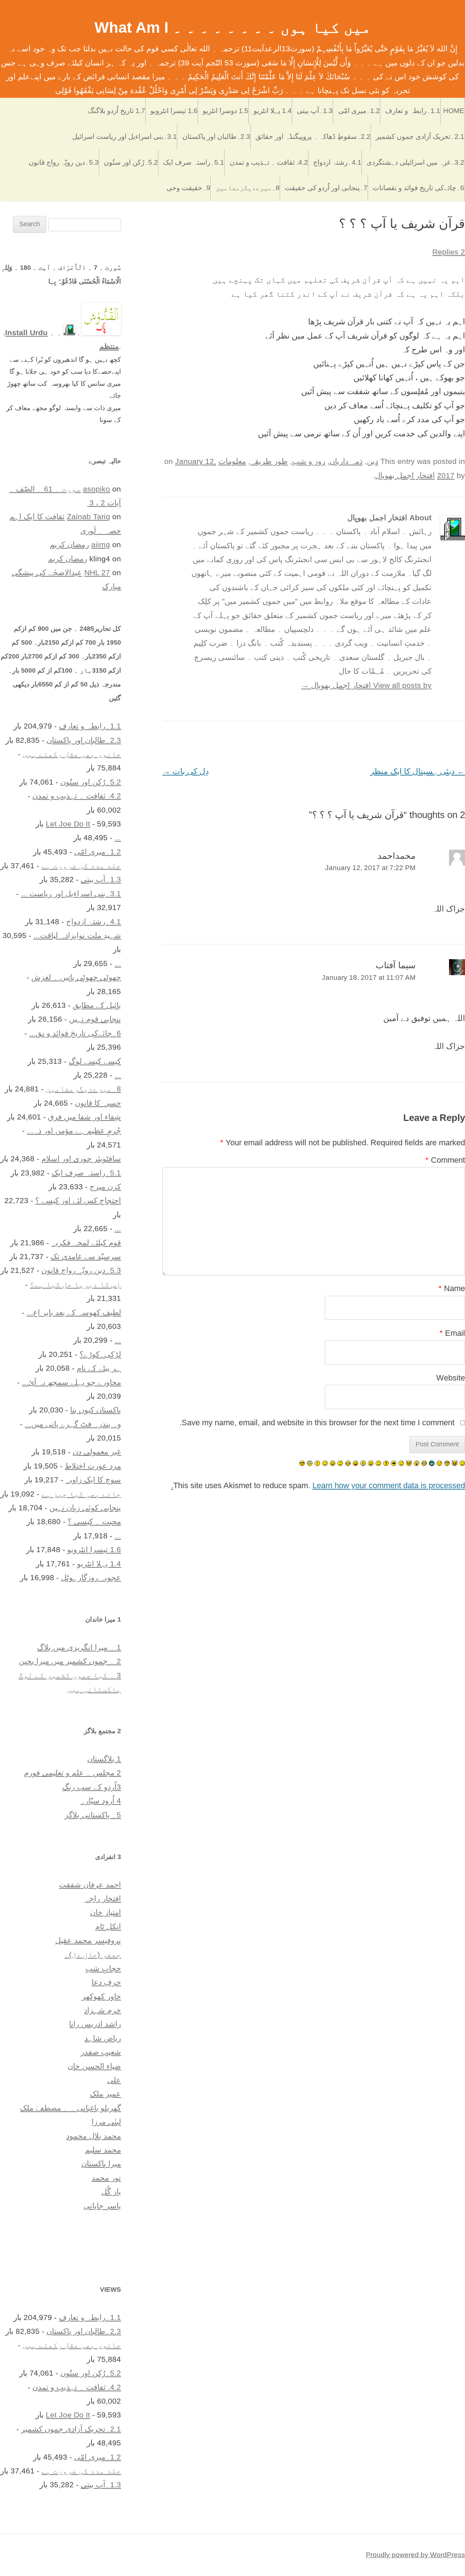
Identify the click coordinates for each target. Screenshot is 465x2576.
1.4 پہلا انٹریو (273, 111)
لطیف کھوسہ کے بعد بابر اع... (74, 1312)
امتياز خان (106, 1912)
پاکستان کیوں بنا (96, 1410)
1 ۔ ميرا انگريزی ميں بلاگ (79, 1647)
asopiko (96, 489)
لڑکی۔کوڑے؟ (100, 1354)
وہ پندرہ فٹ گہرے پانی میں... (73, 1424)
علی (114, 2080)
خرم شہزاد (102, 2010)
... (118, 838)
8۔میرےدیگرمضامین (248, 188)
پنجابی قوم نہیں (95, 1019)
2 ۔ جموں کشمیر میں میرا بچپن (70, 1661)
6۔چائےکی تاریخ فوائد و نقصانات (418, 188)
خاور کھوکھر (101, 1996)
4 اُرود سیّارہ (101, 1801)
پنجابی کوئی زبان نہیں (85, 1508)
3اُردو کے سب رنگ (92, 1787)
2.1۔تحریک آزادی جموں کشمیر (420, 137)
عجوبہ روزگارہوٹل (91, 1577)
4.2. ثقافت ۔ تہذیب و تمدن (269, 162)
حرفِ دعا (106, 1982)
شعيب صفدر (101, 2052)
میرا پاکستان (101, 2164)
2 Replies (449, 252)
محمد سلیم (103, 2150)
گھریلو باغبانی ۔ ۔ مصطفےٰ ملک (70, 2108)
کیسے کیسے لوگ (95, 1061)
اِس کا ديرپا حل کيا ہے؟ (75, 1284)
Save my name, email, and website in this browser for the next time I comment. (317, 1423)
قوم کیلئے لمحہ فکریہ (86, 1243)
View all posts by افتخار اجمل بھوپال (366, 685)
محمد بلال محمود (94, 2136)
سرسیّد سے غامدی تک (86, 1256)
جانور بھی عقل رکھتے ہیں (72, 754)
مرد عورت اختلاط (93, 1466)
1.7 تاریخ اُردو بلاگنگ (117, 111)
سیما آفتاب (396, 965)
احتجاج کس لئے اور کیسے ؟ (78, 1200)
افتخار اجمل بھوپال (405, 475)
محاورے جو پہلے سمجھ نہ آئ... (71, 1382)
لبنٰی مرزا (106, 2122)
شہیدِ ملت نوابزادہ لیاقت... (77, 935)
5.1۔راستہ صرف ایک (194, 162)
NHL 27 (97, 572)
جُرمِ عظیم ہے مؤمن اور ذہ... (74, 1131)
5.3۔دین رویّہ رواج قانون (64, 162)
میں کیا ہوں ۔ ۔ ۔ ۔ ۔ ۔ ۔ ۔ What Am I (233, 27)
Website (451, 1378)
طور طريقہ (269, 461)
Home (454, 111)
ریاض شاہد (103, 2038)
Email (452, 1333)
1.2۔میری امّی (359, 111)
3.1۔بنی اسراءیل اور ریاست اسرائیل (125, 137)
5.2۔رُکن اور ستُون (131, 162)
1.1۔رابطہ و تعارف (413, 111)
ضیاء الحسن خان (94, 2066)
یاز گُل (111, 2192)
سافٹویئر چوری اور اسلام (81, 1159)
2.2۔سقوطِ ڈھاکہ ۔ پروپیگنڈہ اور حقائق (313, 137)
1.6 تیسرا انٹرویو (174, 111)
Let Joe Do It (68, 824)
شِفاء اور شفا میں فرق (84, 1117)
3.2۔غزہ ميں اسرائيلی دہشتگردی (415, 162)
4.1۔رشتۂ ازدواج (337, 162)
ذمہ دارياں (346, 461)
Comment (445, 1160)
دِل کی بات (186, 771)
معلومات (232, 461)
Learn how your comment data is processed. (318, 1485)
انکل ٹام (108, 1926)
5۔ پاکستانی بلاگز (93, 1815)
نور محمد (106, 2178)
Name (452, 1288)
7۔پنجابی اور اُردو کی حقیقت (326, 188)
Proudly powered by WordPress (415, 2555)
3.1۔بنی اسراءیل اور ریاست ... (71, 894)
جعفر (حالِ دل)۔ (93, 1954)
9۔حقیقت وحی (188, 188)
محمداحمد (397, 856)
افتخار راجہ (103, 1898)
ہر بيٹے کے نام (99, 1368)
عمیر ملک (105, 2094)
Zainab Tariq (88, 516)
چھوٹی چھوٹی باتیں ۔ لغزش (76, 977)
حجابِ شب (103, 1968)
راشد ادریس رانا (95, 2024)
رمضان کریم (69, 544)
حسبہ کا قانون (98, 1103)
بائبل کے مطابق (97, 1005)
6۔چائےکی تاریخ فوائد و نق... (75, 1033)
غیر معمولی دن (97, 1452)
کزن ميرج (105, 1187)
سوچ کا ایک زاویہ (93, 1480)
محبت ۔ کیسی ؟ (94, 1521)
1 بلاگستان (104, 1759)
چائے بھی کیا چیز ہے (81, 1494)
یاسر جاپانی (102, 2206)
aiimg (101, 544)
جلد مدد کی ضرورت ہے (81, 866)
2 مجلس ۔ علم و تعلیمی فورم (72, 1773)
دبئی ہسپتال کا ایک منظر (418, 771)
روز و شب (309, 461)
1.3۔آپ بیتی (315, 111)
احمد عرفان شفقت (90, 1885)
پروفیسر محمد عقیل (88, 1940)
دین (373, 461)
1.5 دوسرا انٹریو (226, 111)
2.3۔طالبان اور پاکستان (216, 137)
